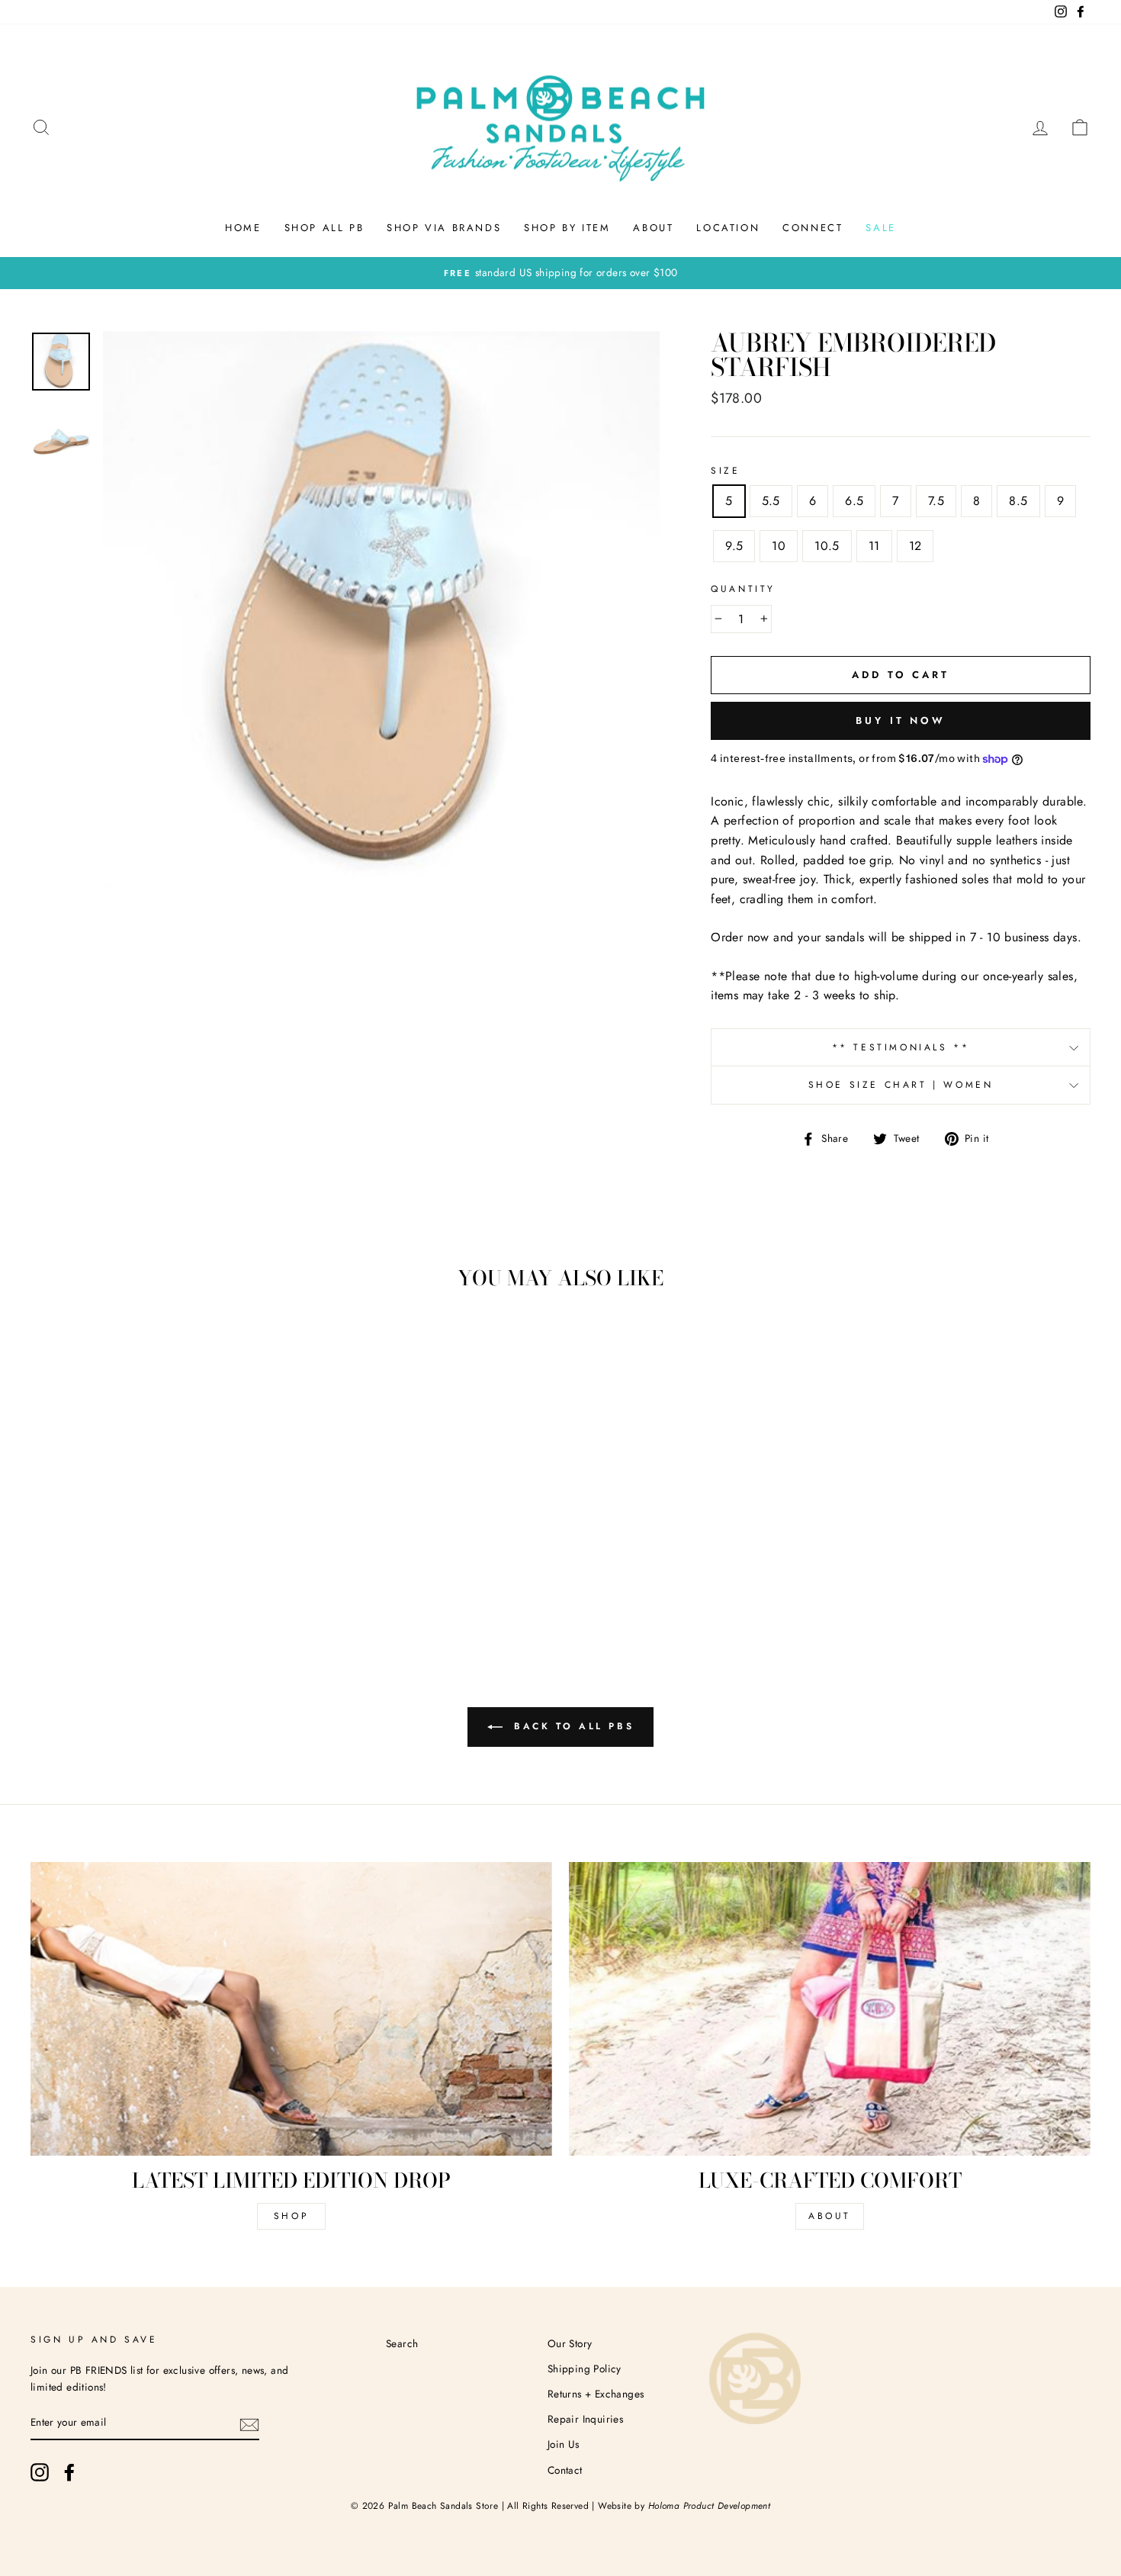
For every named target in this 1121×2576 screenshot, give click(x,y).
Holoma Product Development (709, 2506)
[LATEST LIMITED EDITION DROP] (291, 2009)
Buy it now (901, 720)
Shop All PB (324, 228)
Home (243, 228)
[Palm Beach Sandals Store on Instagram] (40, 2472)
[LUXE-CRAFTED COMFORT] (830, 2009)
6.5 (854, 501)
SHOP (291, 2216)
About (653, 228)
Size (725, 471)
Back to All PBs (572, 1726)
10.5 (827, 546)
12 (915, 546)
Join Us (564, 2444)
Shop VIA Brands (444, 228)
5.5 (771, 501)
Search (402, 2343)
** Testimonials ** (901, 1047)
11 (874, 546)
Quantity (743, 589)
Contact (565, 2470)
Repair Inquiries (585, 2419)
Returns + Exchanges (596, 2394)
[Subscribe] (249, 2423)
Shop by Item (567, 228)
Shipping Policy (585, 2369)
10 (779, 546)
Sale (880, 228)
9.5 (734, 546)
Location (728, 228)
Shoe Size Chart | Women (901, 1085)
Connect (813, 228)
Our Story (570, 2343)
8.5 (1018, 501)
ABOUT (830, 2216)
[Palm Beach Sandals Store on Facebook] (69, 2472)
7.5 (936, 501)
